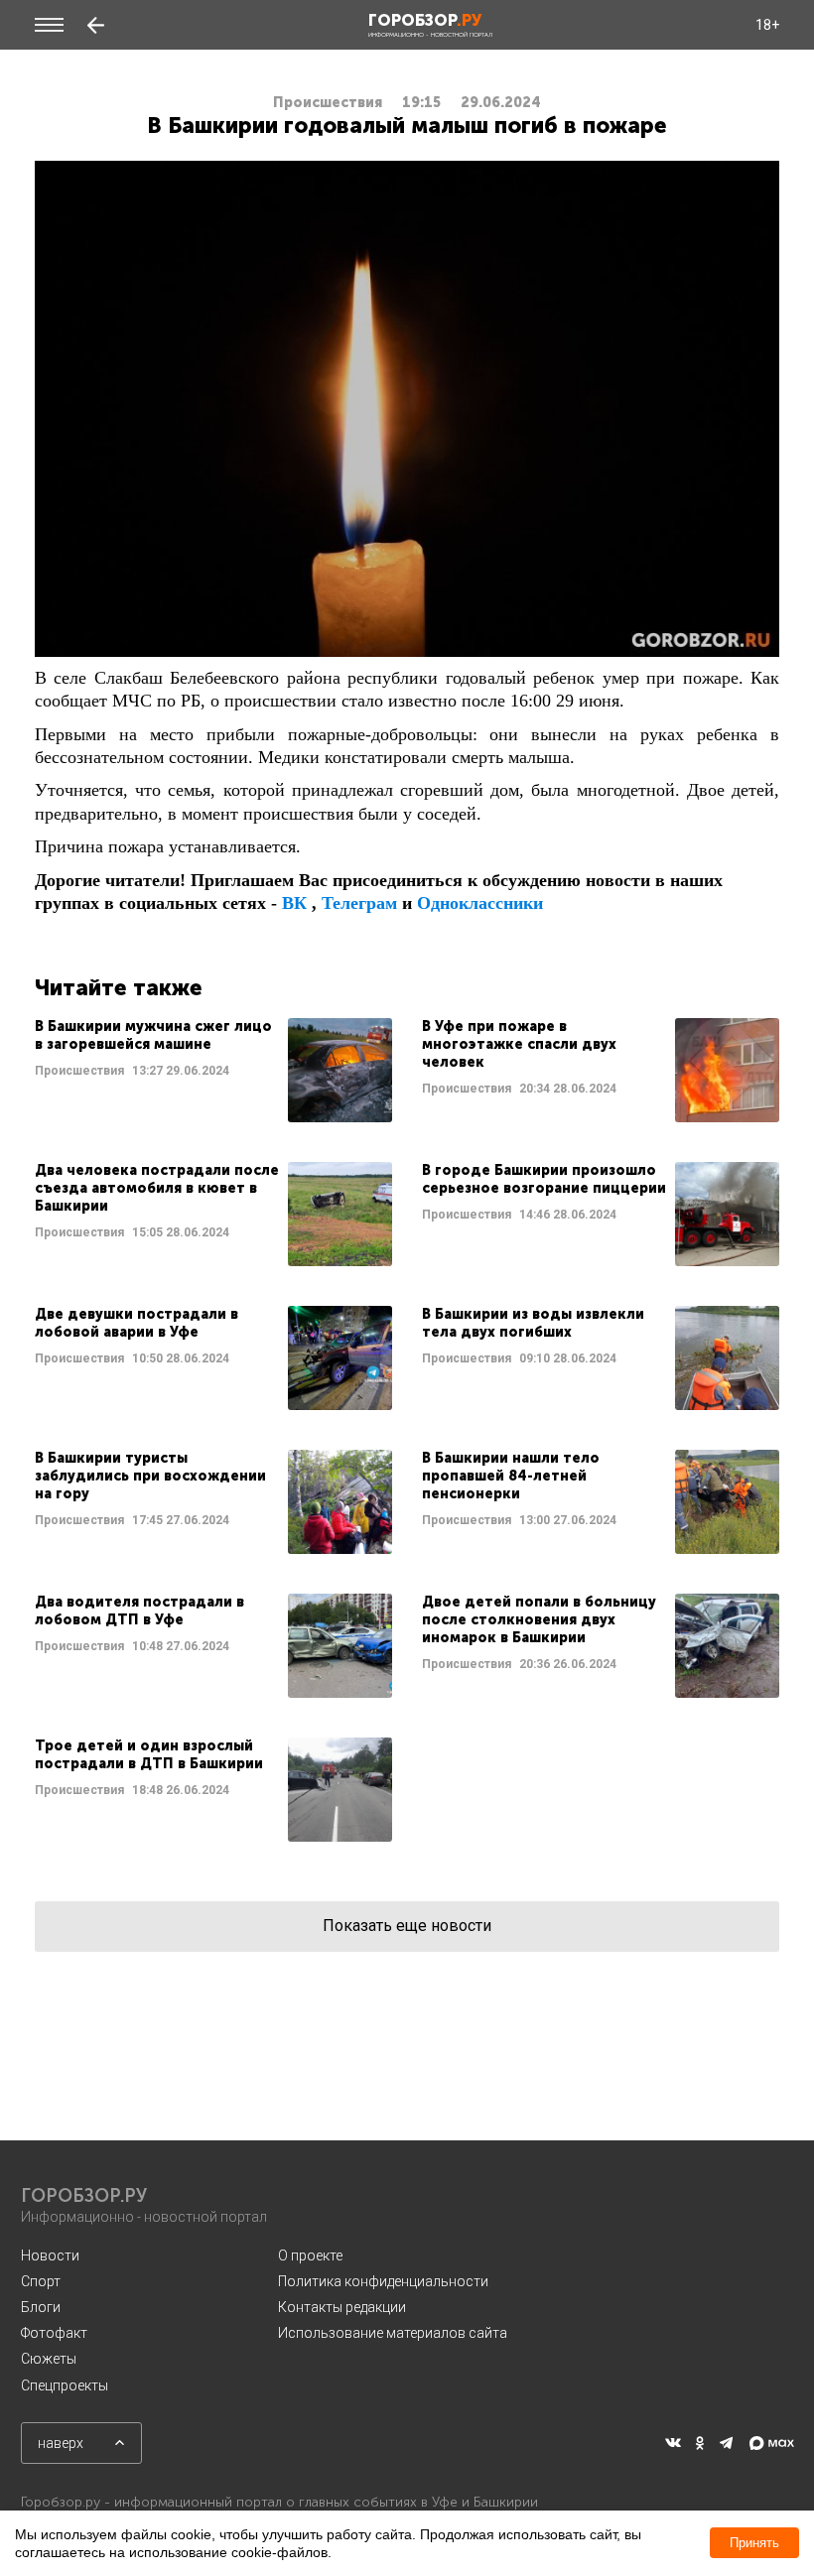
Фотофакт (54, 2333)
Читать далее (213, 1070)
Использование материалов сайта (393, 2333)
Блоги (41, 2307)
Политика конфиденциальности (383, 2281)
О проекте (310, 2255)
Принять (754, 2543)
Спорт (41, 2281)
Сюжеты (49, 2359)
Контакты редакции (342, 2307)
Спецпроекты (65, 2385)
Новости (50, 2255)
